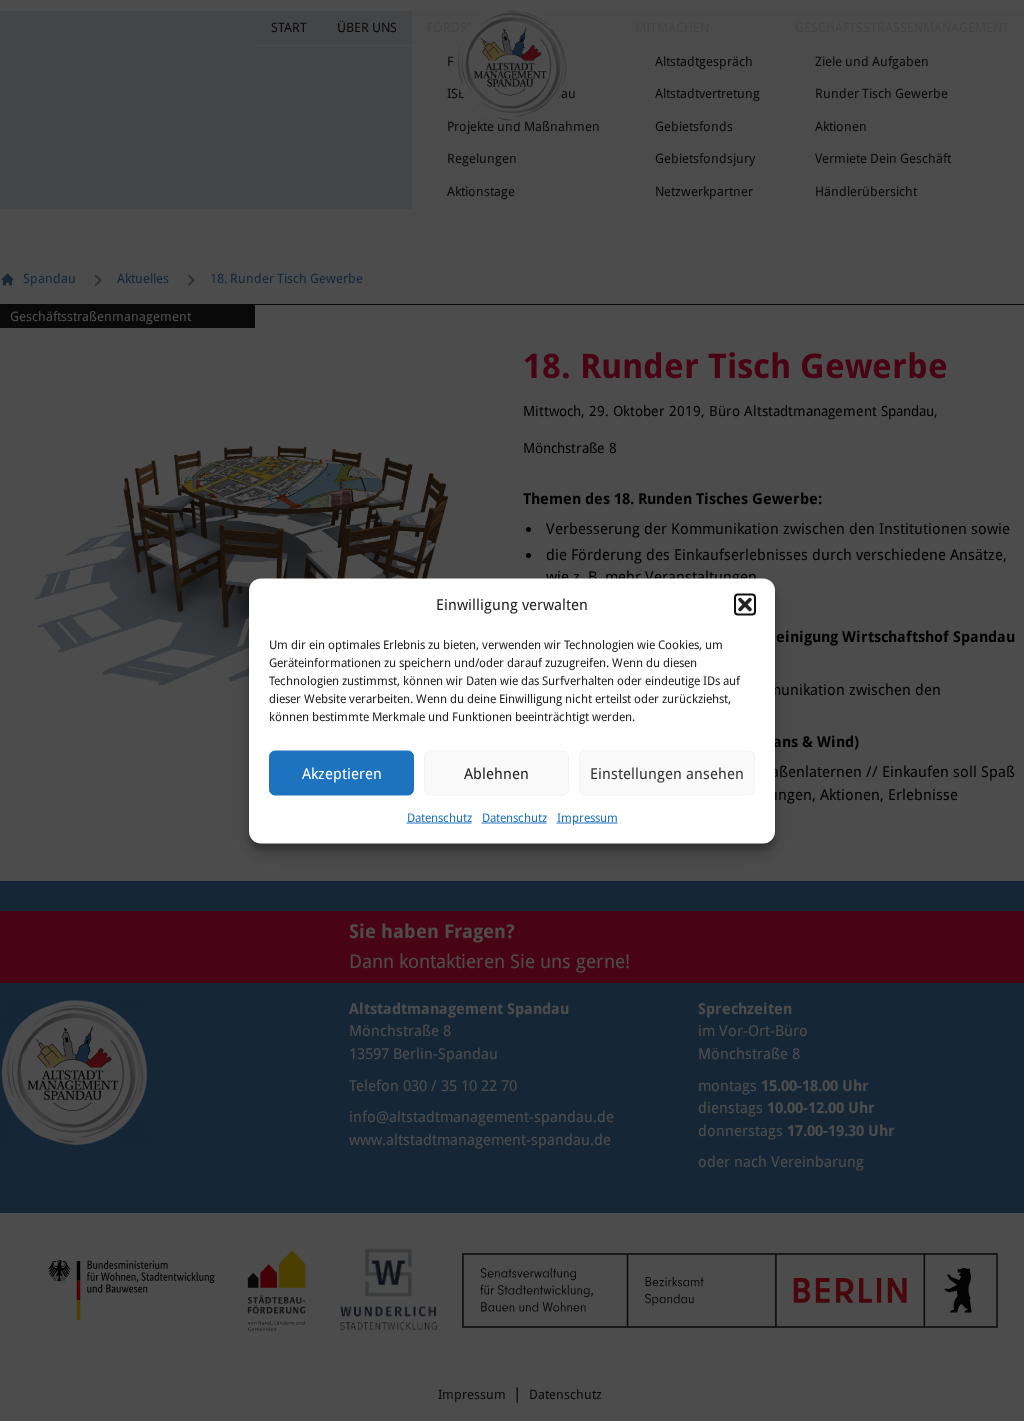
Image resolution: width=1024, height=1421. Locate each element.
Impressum (587, 818)
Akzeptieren (342, 773)
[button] (745, 604)
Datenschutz (439, 818)
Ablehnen (496, 773)
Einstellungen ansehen (667, 773)
